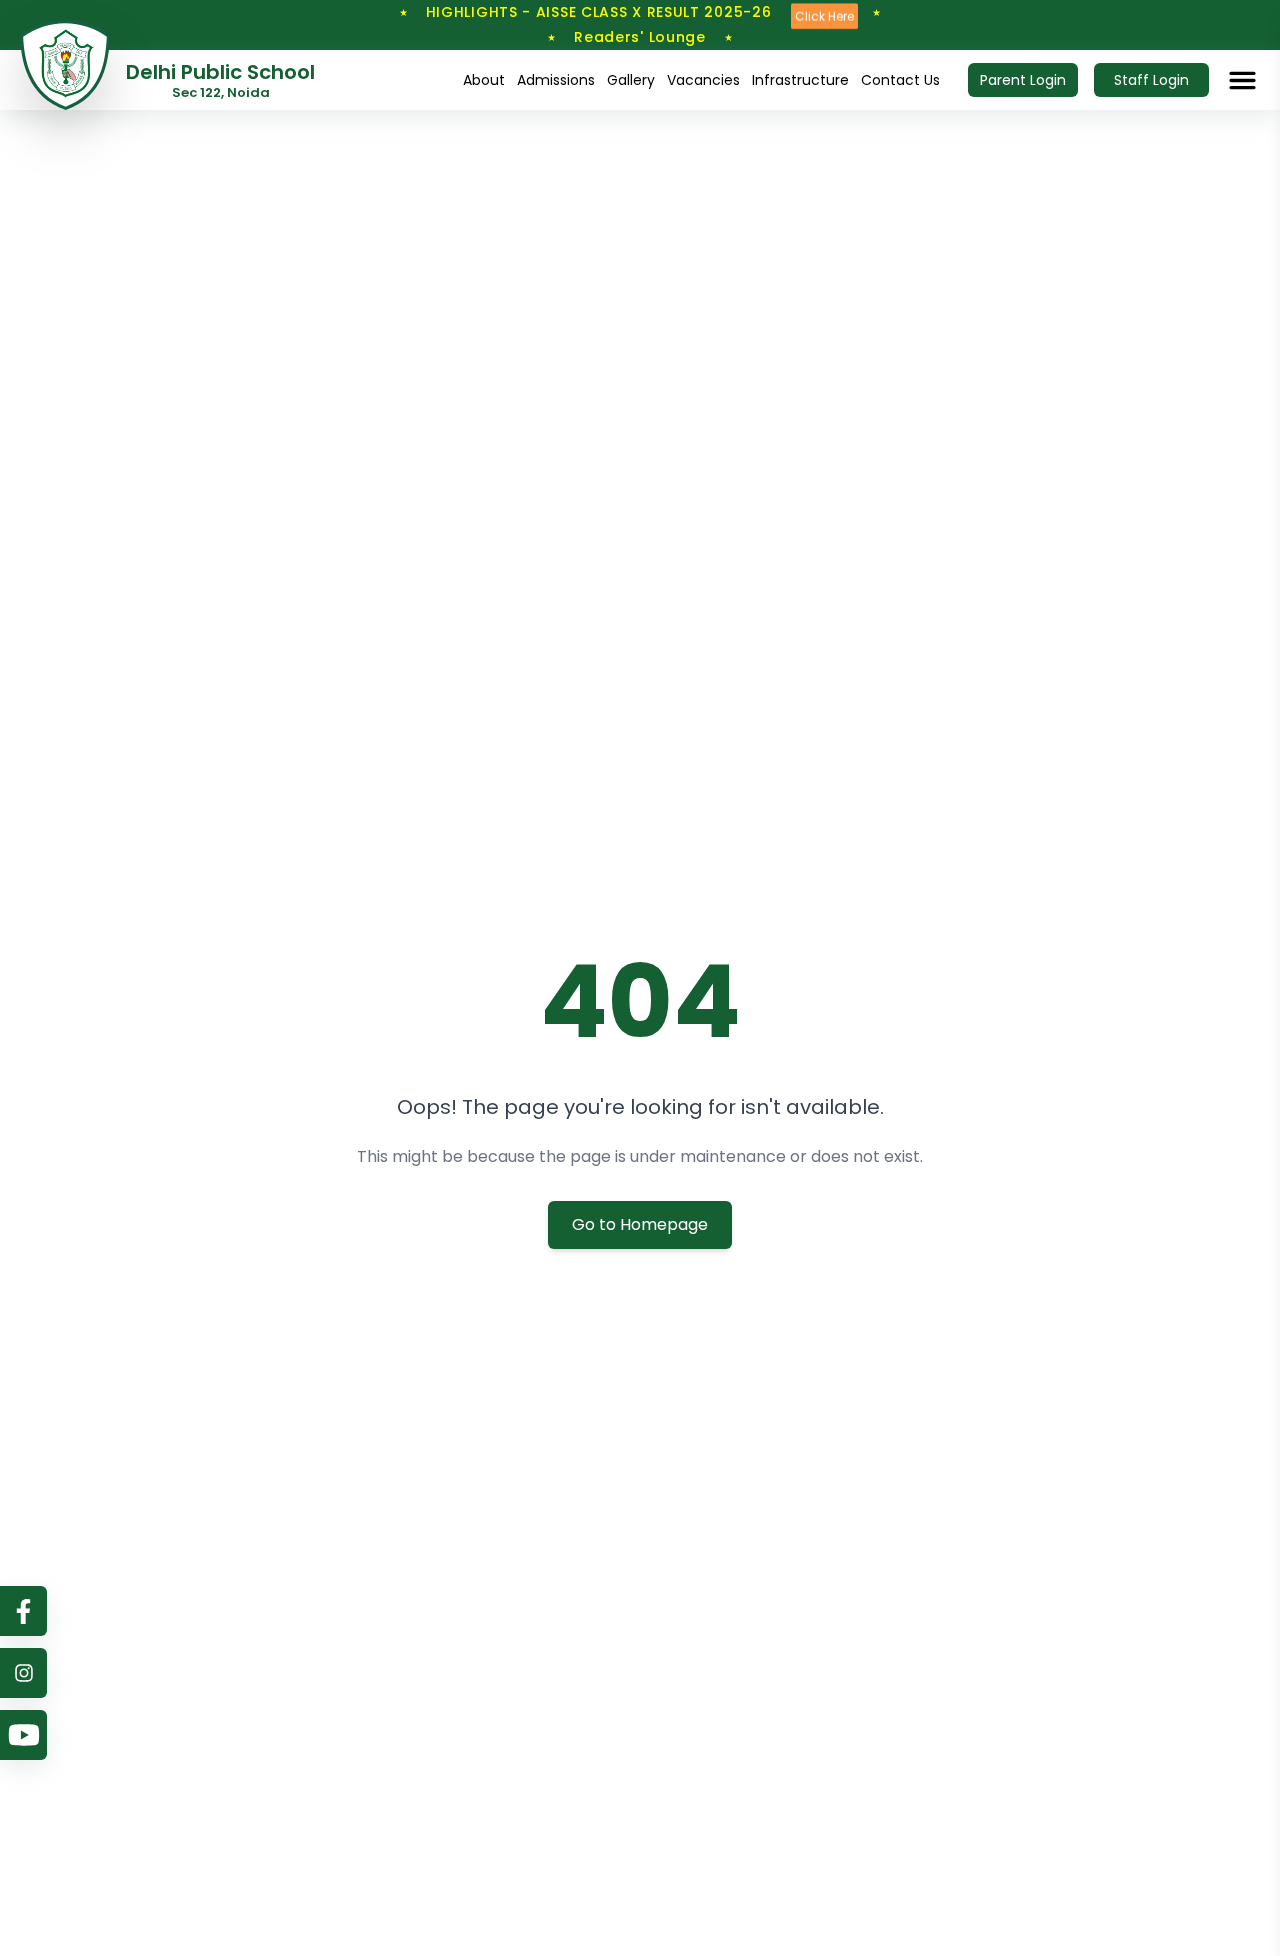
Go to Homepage (640, 1224)
